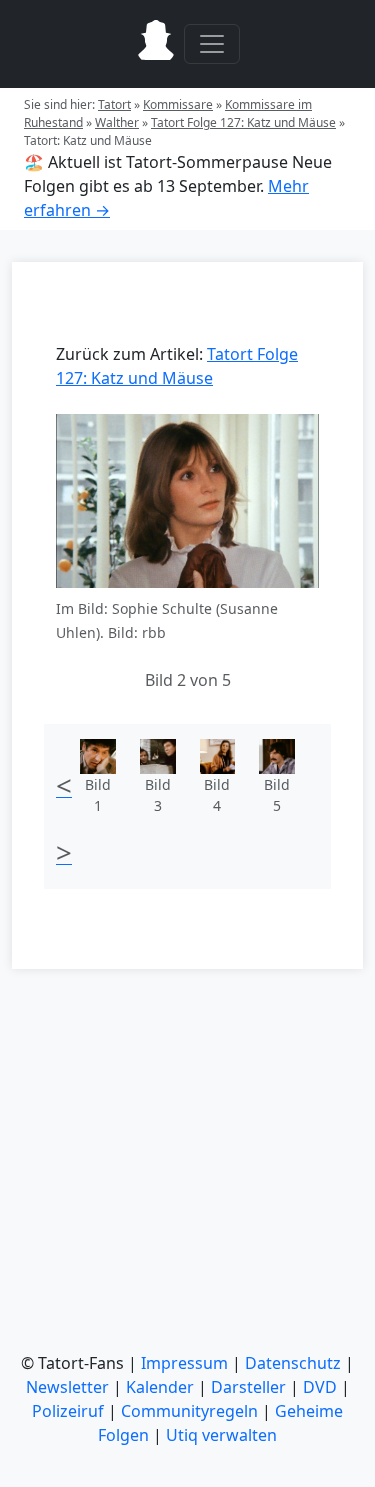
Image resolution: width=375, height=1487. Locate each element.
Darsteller (248, 1387)
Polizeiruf (68, 1411)
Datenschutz (293, 1363)
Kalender (160, 1387)
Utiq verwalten (221, 1435)
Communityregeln (189, 1411)
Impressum (184, 1363)
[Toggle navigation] (212, 44)
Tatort (114, 104)
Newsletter (67, 1387)
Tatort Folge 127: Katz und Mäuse (243, 122)
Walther (117, 122)
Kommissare (178, 104)
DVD (320, 1387)
